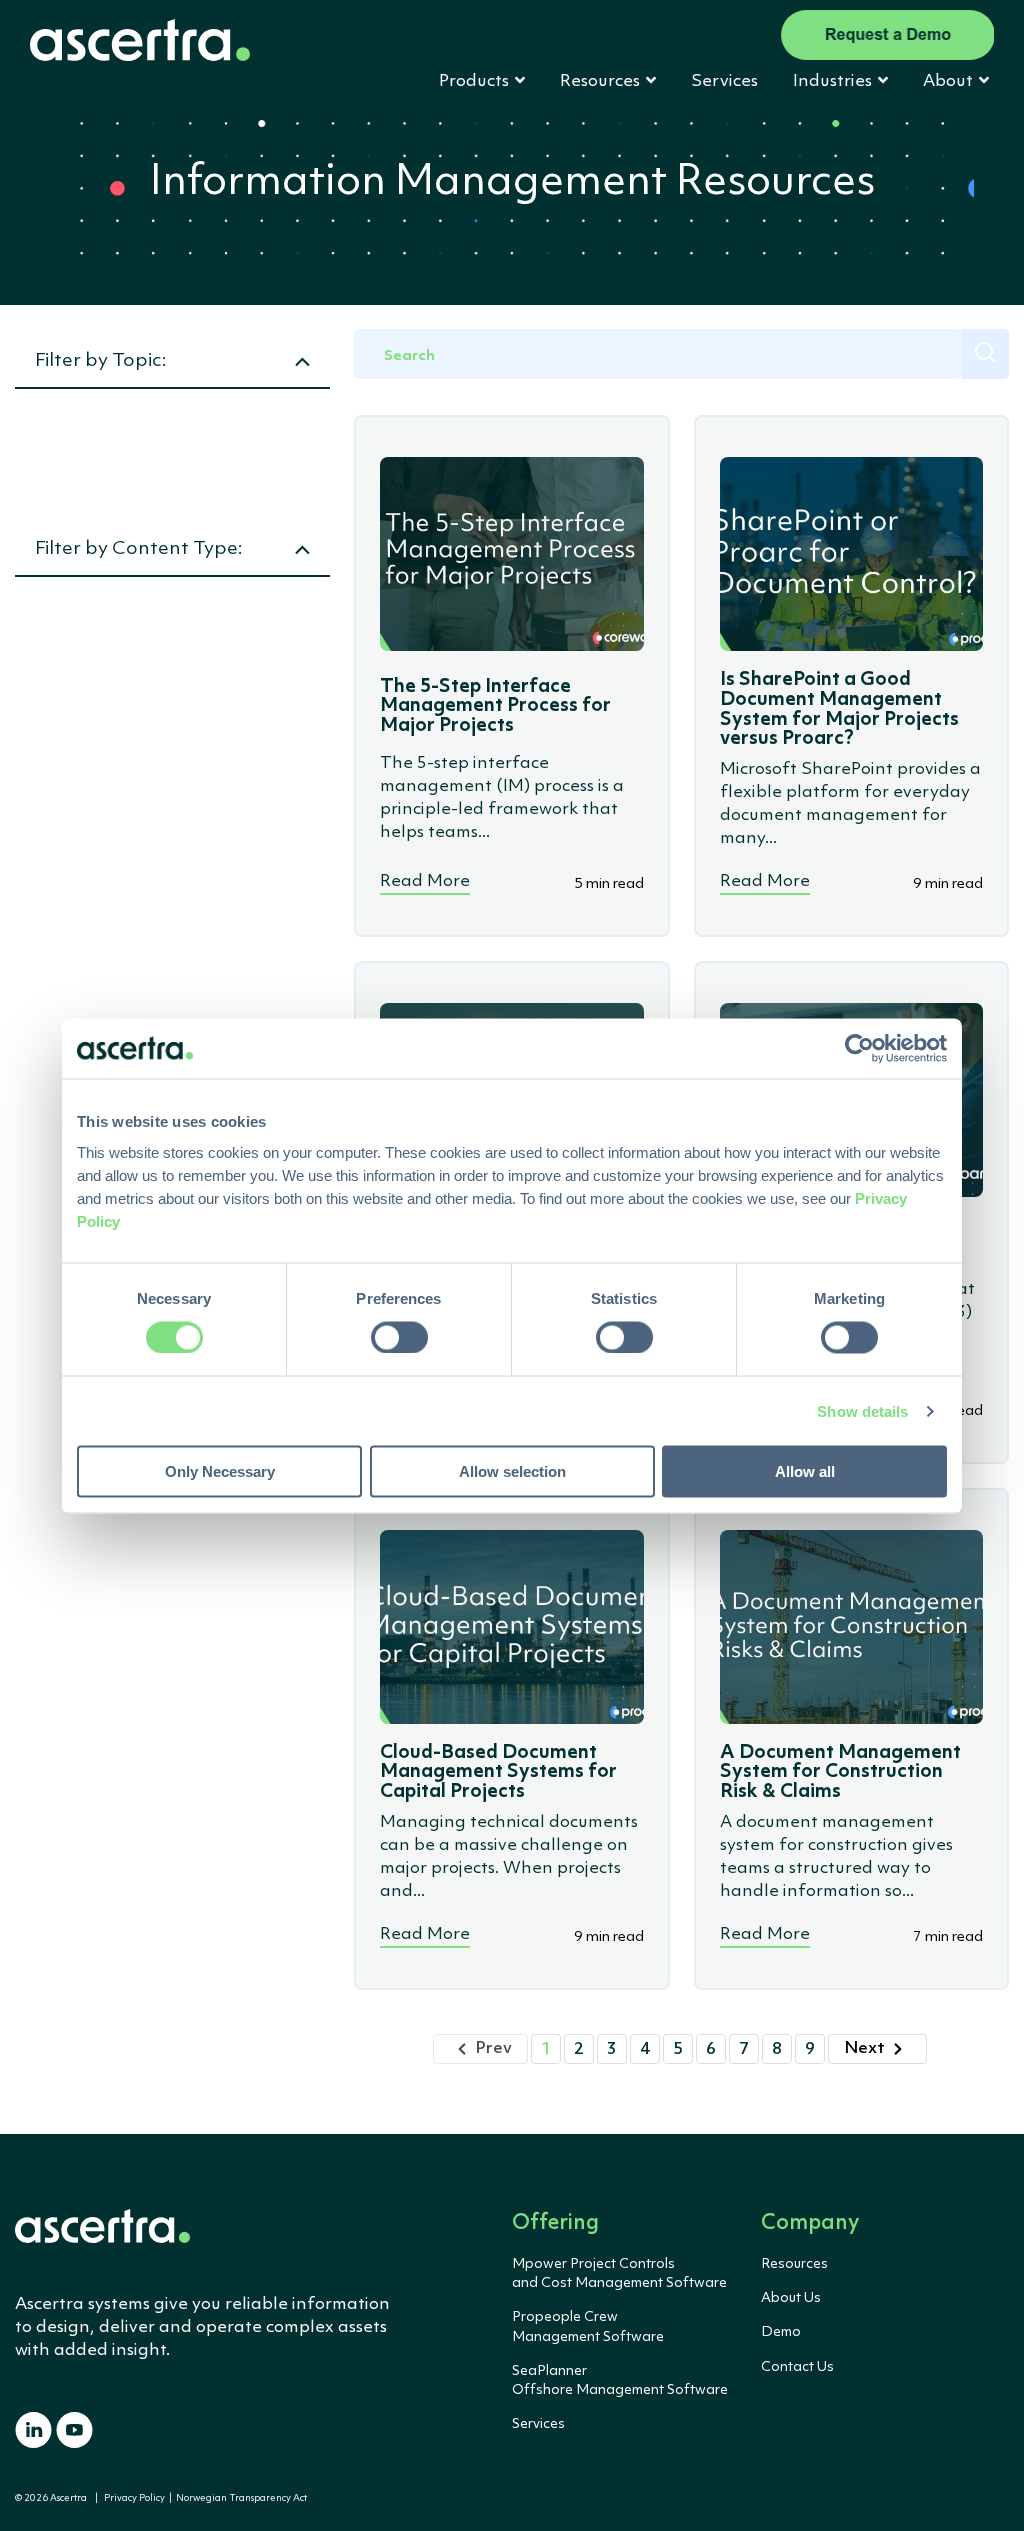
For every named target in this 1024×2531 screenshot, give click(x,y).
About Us (791, 2298)
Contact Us (797, 2367)
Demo (781, 2332)
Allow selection (512, 1471)
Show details (862, 1410)
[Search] (985, 354)
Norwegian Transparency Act (239, 2498)
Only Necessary (220, 1471)
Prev (493, 2048)
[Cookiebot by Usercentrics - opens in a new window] (859, 1048)
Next (864, 2048)
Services (724, 81)
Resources (794, 2264)
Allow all (805, 1471)
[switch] (399, 1337)
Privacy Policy (134, 2498)
